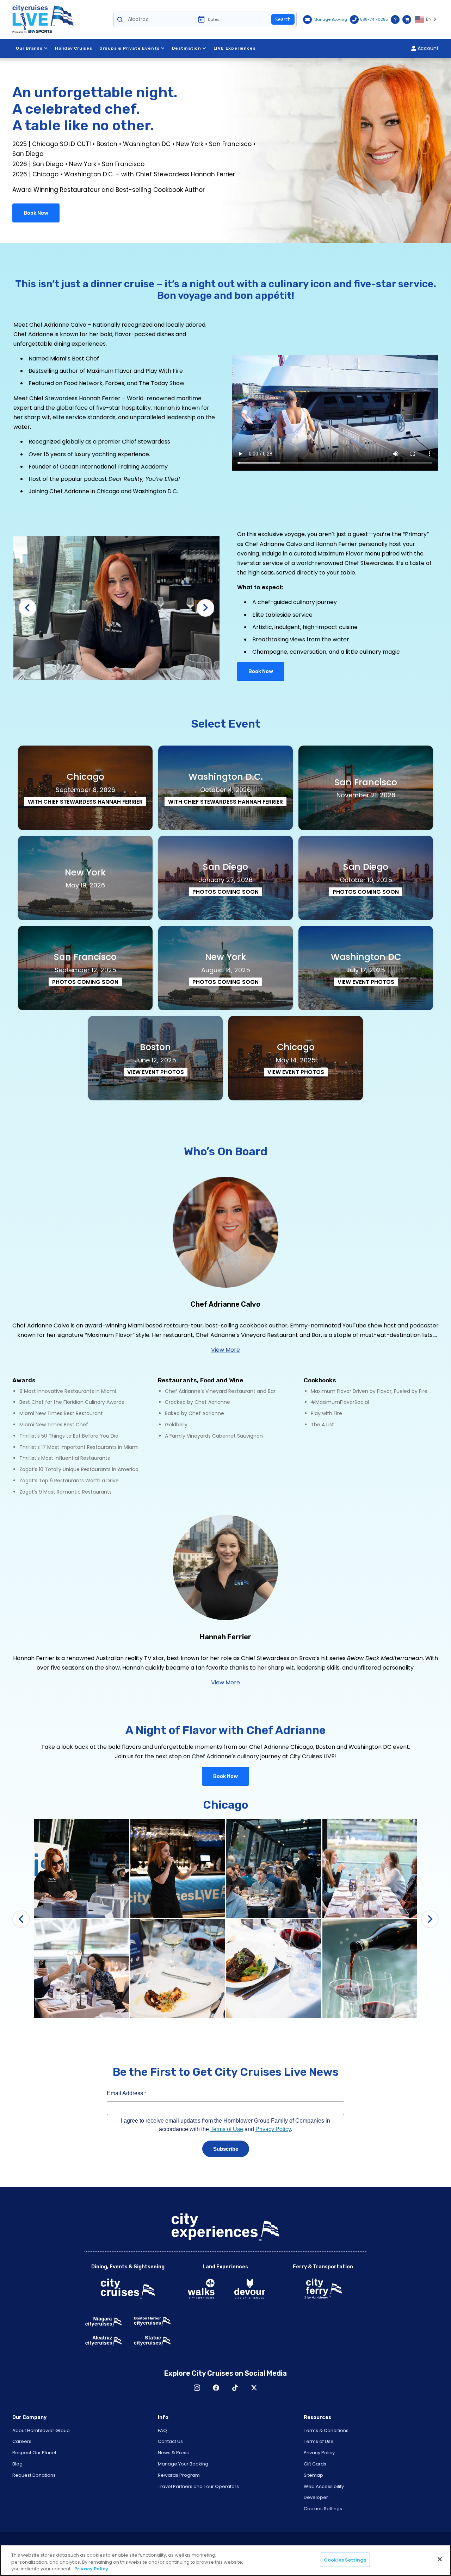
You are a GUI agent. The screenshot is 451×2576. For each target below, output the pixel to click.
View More (225, 1350)
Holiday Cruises (74, 48)
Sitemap (313, 2475)
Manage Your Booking (183, 2464)
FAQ (162, 2430)
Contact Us (170, 2441)
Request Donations (34, 2475)
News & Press (173, 2453)
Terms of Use (319, 2441)
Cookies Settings (323, 2509)
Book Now (36, 213)
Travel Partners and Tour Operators (198, 2486)
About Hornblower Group (41, 2430)
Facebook (216, 2388)
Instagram (197, 2388)
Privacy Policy (319, 2453)
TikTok (235, 2388)
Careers (22, 2441)
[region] (225, 2560)
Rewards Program (179, 2475)
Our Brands (29, 48)
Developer (316, 2497)
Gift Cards (315, 2464)
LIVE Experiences (235, 48)
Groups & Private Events (129, 48)
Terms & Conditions (326, 2430)
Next (205, 608)
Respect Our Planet (34, 2453)
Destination (187, 48)
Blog (17, 2464)
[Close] (440, 2559)
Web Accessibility (324, 2486)
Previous (27, 608)
